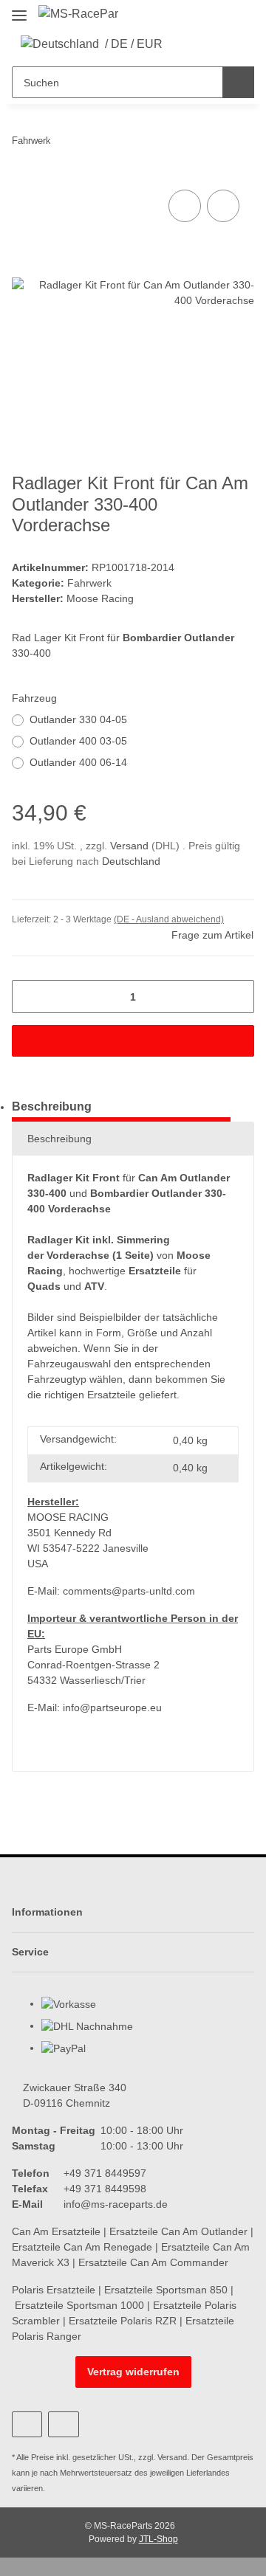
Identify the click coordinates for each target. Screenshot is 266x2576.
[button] (183, 44)
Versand (131, 846)
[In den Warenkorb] (133, 1041)
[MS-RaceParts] (78, 14)
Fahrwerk (89, 583)
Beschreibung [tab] (52, 1106)
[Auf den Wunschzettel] (223, 206)
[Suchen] (238, 82)
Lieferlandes (208, 2473)
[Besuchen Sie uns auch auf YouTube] (27, 2424)
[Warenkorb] (229, 44)
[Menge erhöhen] (238, 997)
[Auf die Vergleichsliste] (185, 206)
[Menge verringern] (28, 997)
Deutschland (131, 861)
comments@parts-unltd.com (129, 1591)
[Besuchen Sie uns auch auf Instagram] (63, 2424)
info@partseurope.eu (112, 1707)
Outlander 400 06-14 (78, 762)
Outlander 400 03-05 (78, 741)
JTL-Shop (158, 2539)
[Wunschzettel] (207, 44)
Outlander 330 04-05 (78, 719)
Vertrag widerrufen (133, 2372)
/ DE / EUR (134, 44)
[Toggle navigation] (19, 9)
